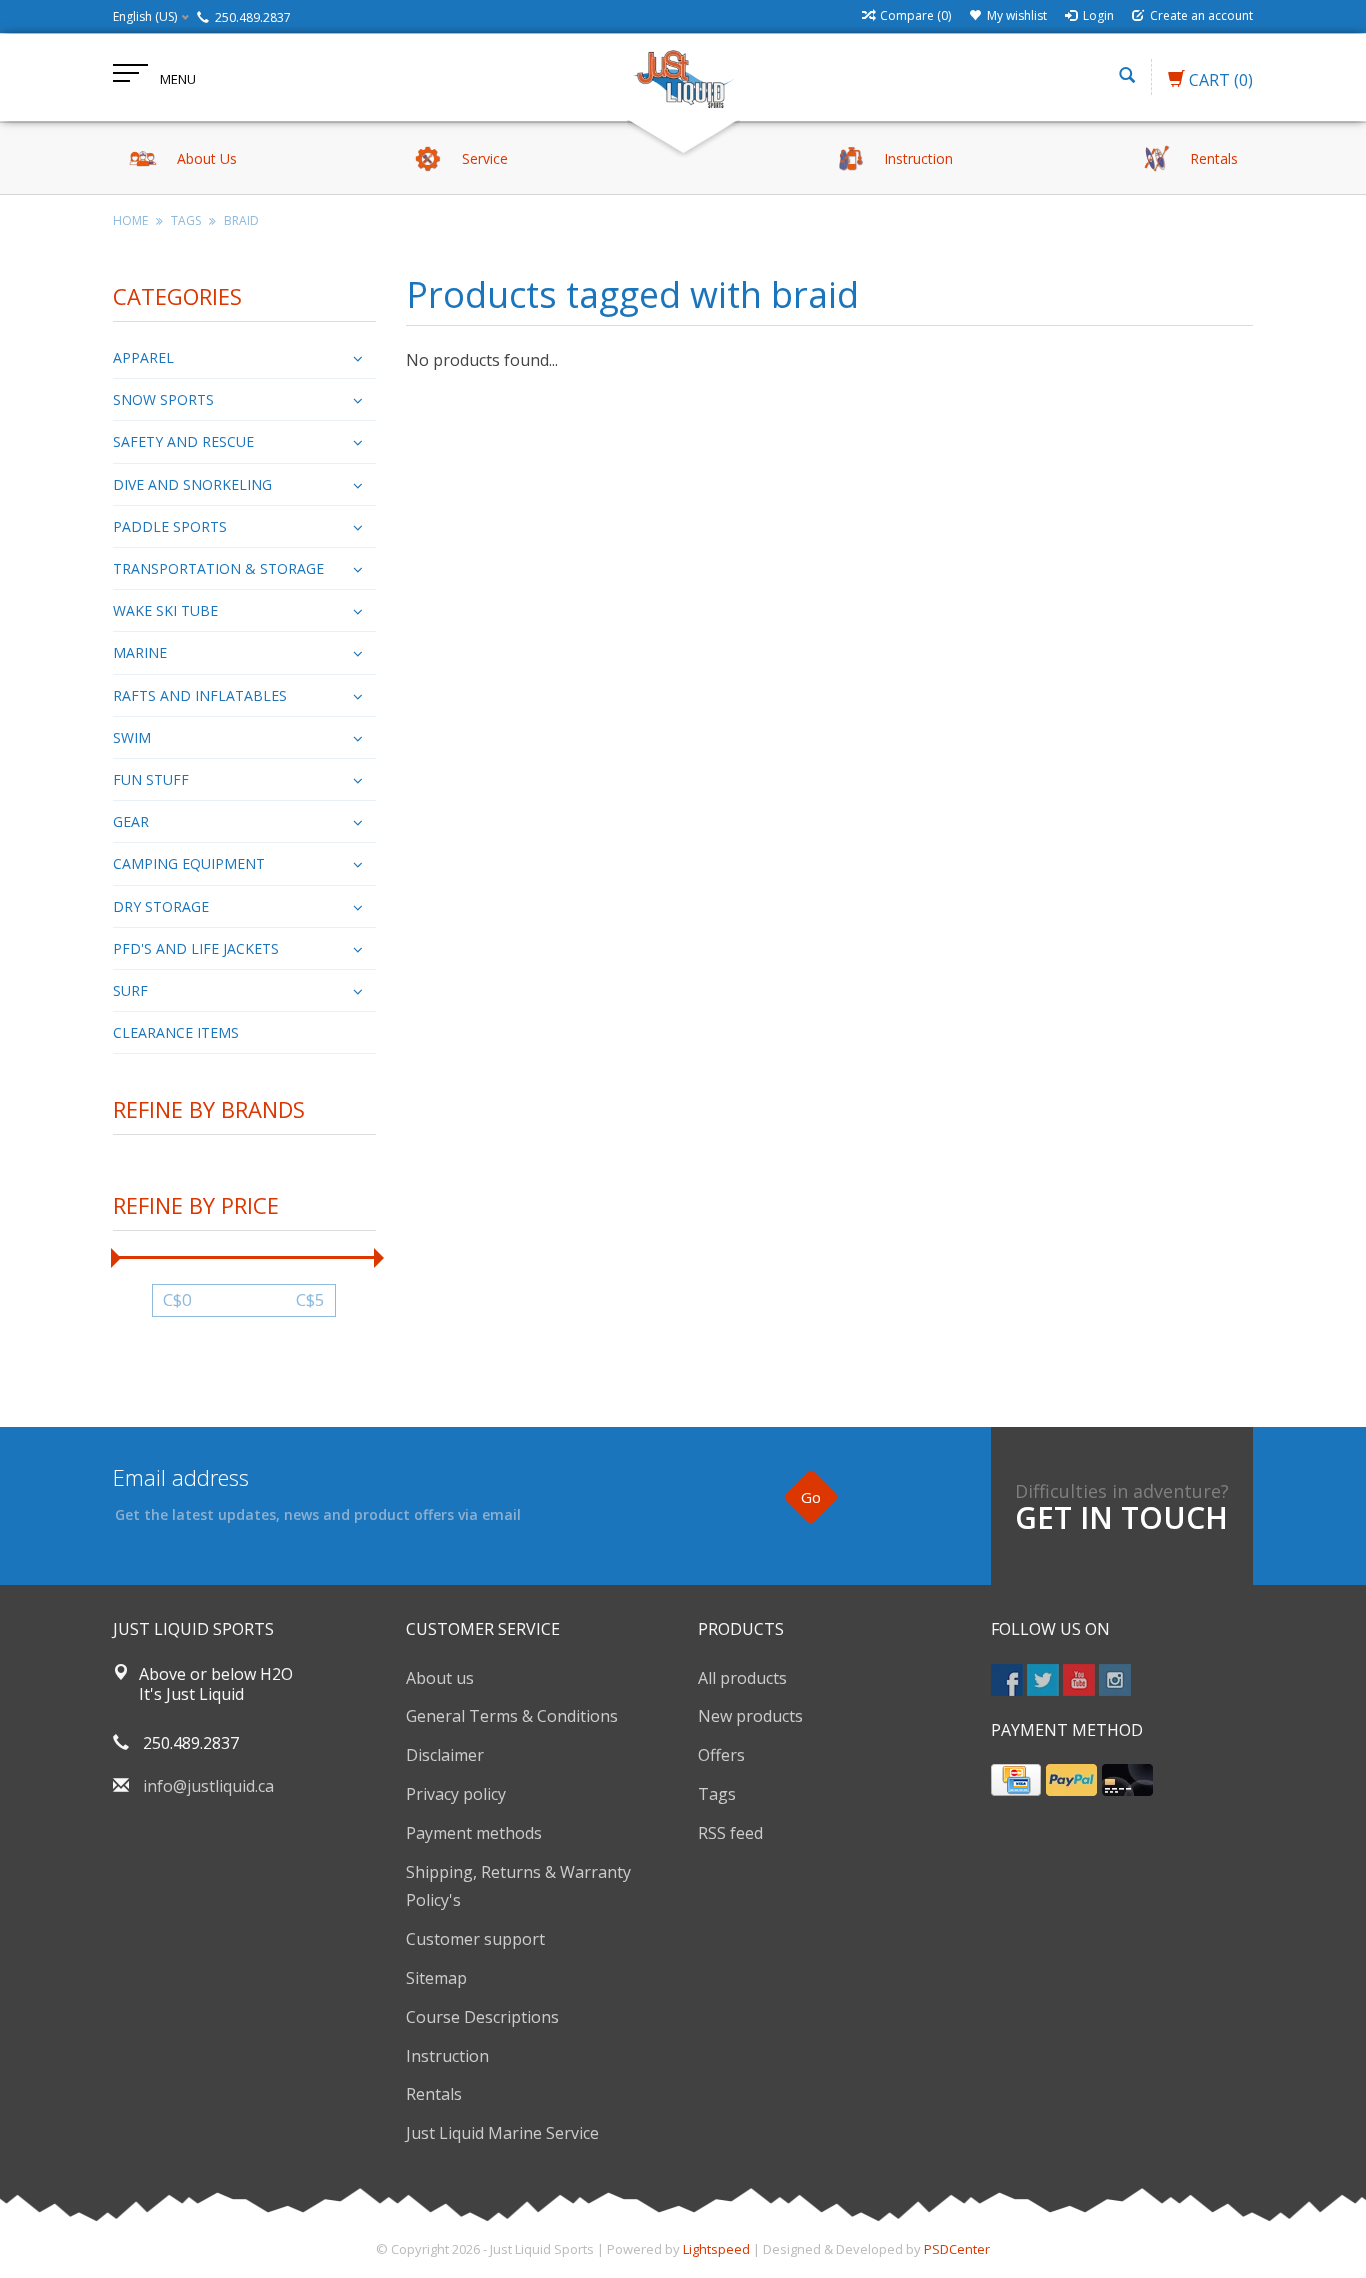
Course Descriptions (482, 2017)
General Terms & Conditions (512, 1716)
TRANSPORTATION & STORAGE (218, 568)
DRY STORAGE (161, 906)
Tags (186, 220)
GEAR (131, 821)
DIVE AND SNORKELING (192, 484)
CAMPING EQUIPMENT (189, 863)
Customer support (475, 1939)
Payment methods (474, 1833)
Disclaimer (445, 1755)
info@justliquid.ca (208, 1786)
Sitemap (436, 1978)
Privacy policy (456, 1794)
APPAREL (143, 357)
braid (241, 220)
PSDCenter (957, 2249)
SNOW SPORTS (163, 399)
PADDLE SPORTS (170, 526)
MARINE (140, 652)
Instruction (447, 2056)
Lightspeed (716, 2249)
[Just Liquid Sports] (683, 77)
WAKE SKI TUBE (165, 610)
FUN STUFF (151, 779)
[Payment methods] (1016, 1780)
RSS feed (730, 1833)
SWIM (132, 737)
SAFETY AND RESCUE (183, 441)
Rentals (434, 2094)
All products (742, 1678)
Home (130, 220)
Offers (721, 1755)
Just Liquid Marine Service (502, 2133)
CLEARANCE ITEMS (176, 1032)
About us (440, 1678)
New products (750, 1716)
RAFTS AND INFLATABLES (200, 695)
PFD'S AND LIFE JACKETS (196, 948)
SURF (130, 990)
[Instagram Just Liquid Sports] (1115, 1680)
